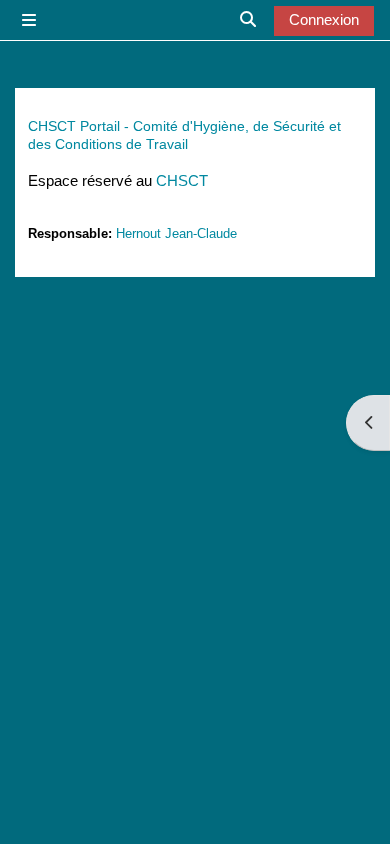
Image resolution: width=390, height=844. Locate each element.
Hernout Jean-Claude (176, 233)
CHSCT (182, 181)
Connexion (324, 20)
